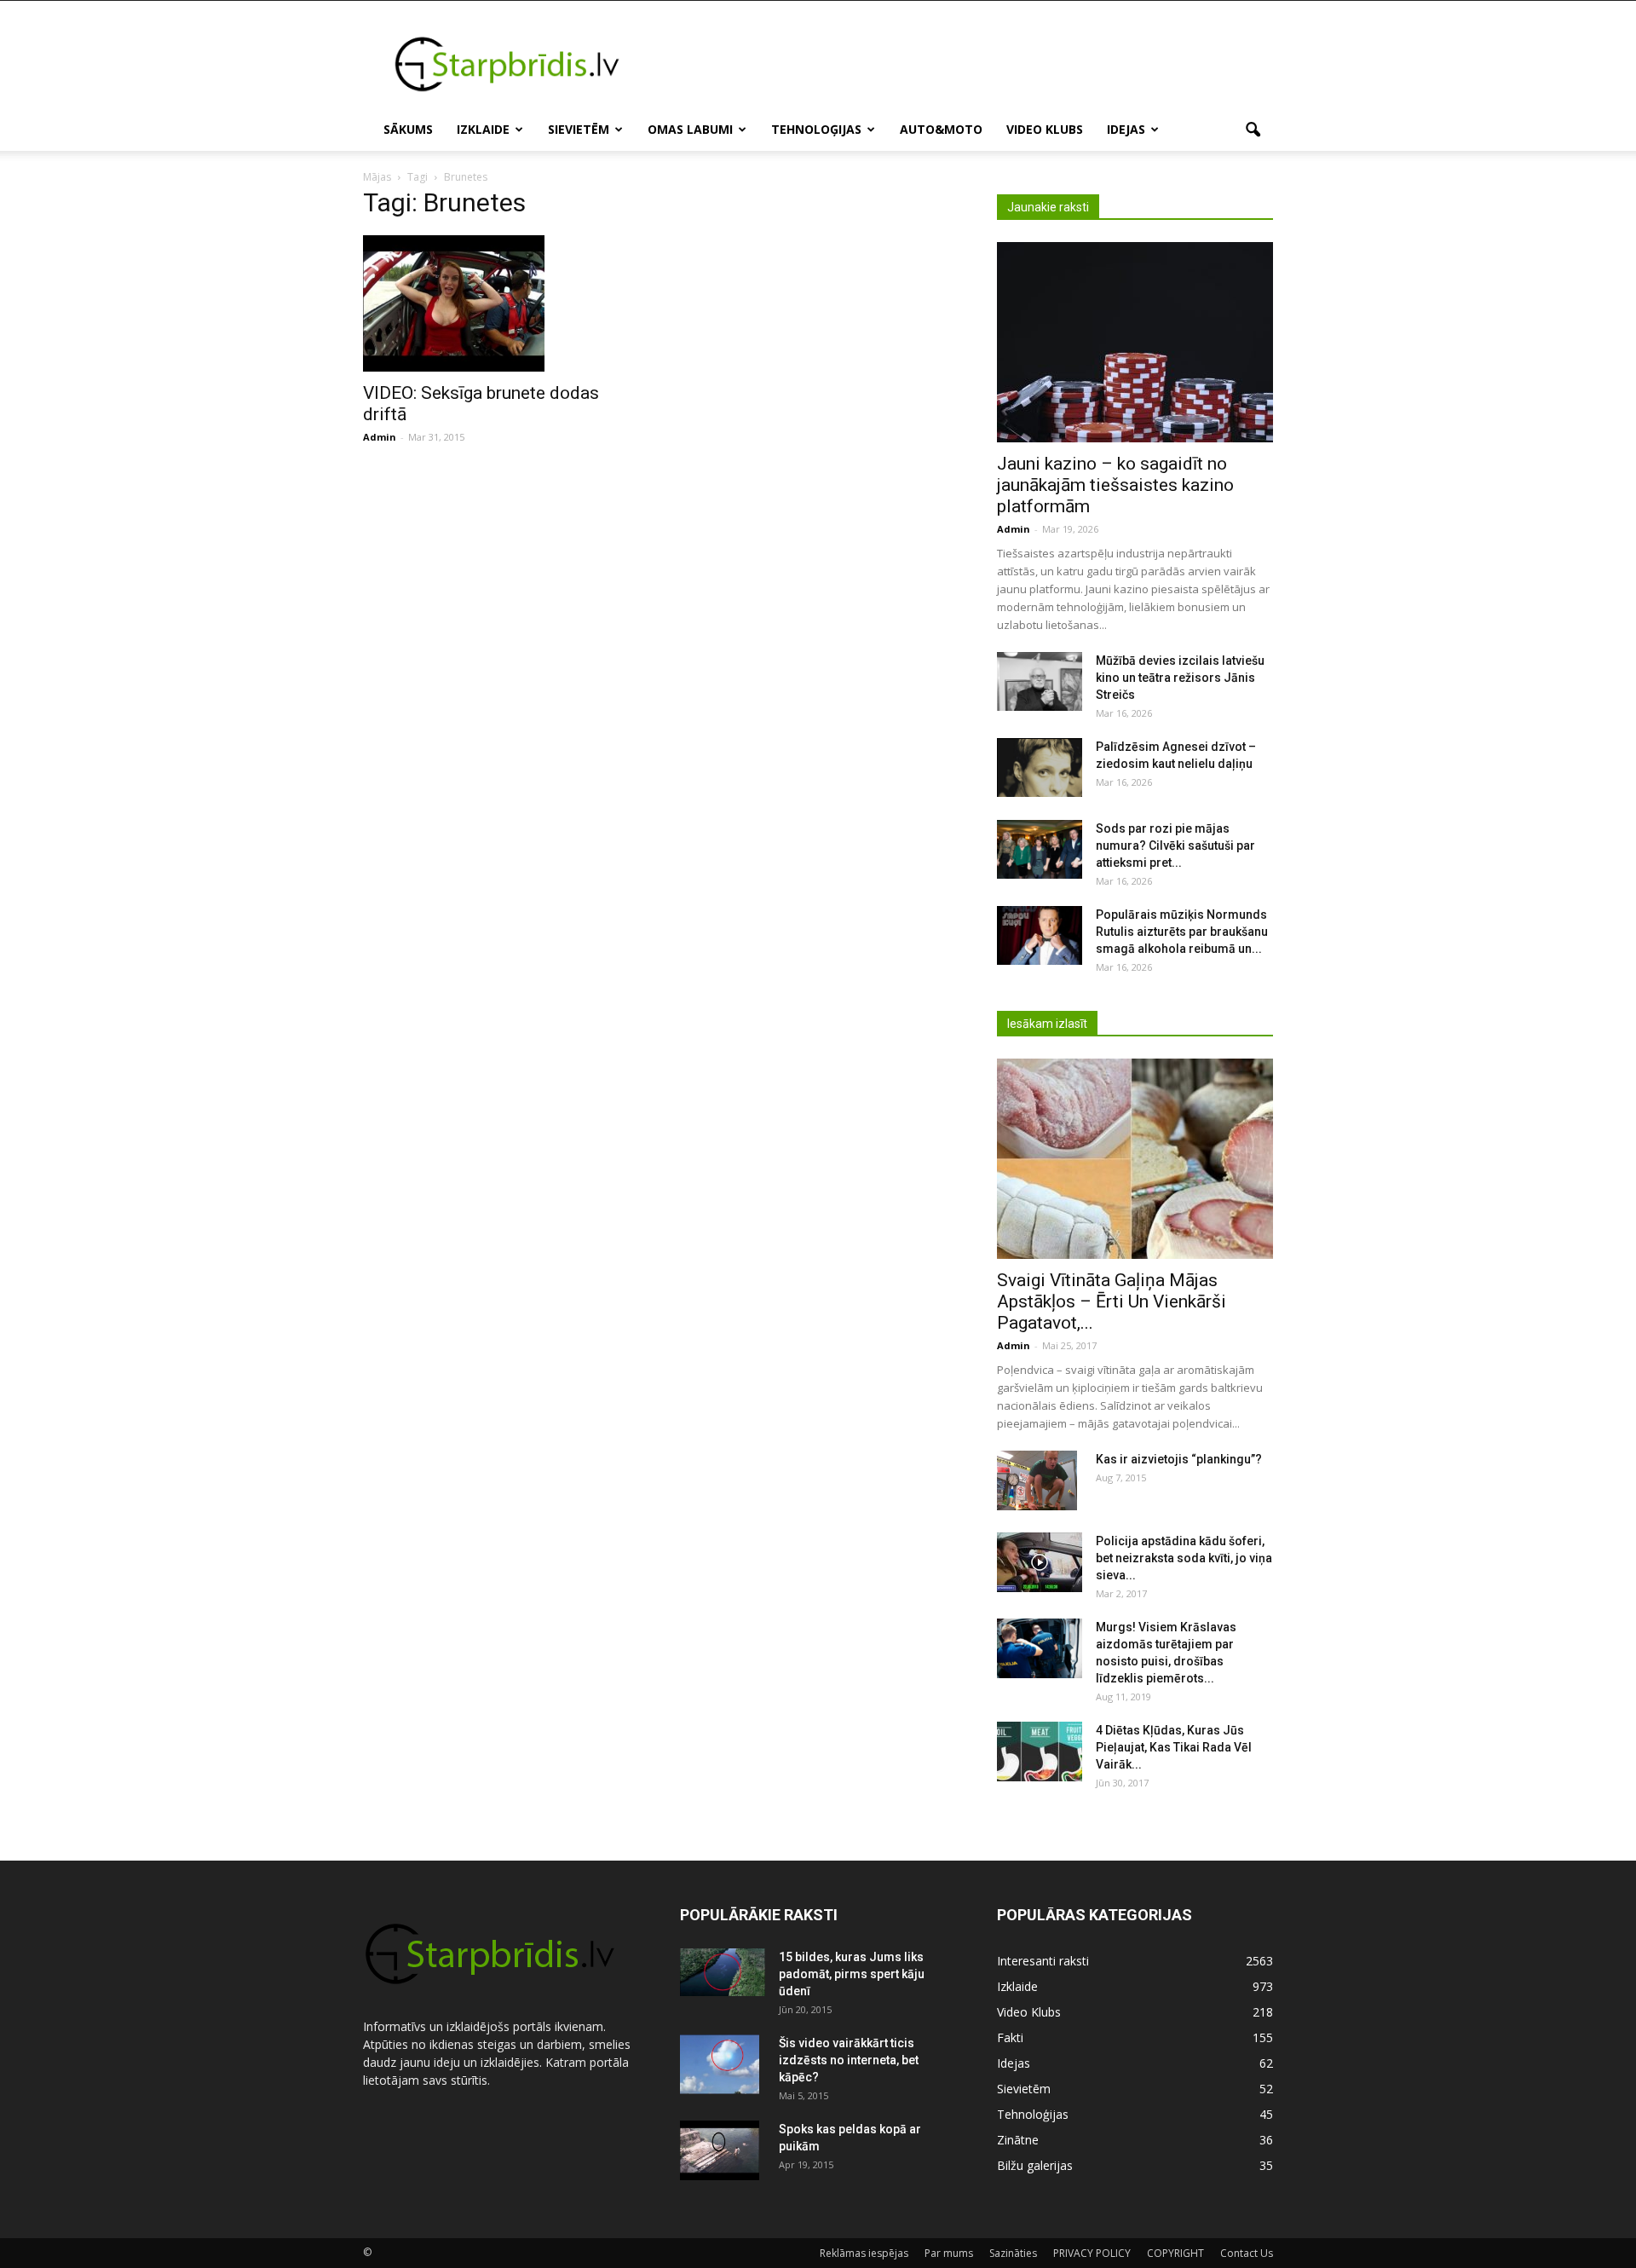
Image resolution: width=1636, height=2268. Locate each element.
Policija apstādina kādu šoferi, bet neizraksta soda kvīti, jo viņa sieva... (1184, 1558)
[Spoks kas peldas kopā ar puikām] (720, 2150)
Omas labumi (690, 129)
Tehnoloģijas (816, 129)
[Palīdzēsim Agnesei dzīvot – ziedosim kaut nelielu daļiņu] (1040, 768)
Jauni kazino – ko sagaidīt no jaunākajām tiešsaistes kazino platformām (1115, 485)
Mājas (377, 177)
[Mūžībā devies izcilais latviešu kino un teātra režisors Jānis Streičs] (1040, 681)
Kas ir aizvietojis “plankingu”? (1179, 1459)
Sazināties (1013, 2253)
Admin (380, 437)
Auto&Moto (941, 129)
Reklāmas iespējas (864, 2253)
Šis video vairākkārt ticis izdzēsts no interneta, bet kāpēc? (849, 2060)
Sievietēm (579, 129)
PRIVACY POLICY (1092, 2253)
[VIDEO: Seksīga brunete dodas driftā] (501, 303)
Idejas (1126, 129)
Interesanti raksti (1043, 1961)
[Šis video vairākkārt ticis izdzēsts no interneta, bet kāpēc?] (720, 2064)
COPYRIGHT (1175, 2253)
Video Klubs (1045, 129)
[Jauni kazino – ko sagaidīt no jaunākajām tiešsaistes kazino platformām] (1135, 342)
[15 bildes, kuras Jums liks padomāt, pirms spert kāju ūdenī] (723, 1972)
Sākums (408, 129)
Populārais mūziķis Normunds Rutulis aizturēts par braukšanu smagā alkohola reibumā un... (1182, 932)
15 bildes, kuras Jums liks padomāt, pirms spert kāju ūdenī (852, 1974)
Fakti (1010, 2037)
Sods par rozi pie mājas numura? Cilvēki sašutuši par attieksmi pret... (1175, 845)
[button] (1253, 130)
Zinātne (1018, 2140)
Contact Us (1247, 2253)
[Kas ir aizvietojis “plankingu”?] (1037, 1480)
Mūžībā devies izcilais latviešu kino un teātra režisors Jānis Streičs (1180, 678)
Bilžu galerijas (1035, 2165)
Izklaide (483, 129)
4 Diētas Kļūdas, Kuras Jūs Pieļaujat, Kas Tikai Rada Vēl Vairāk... (1174, 1747)
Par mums (949, 2253)
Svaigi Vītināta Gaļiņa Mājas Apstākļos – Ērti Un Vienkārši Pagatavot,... (1112, 1301)
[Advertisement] (963, 63)
